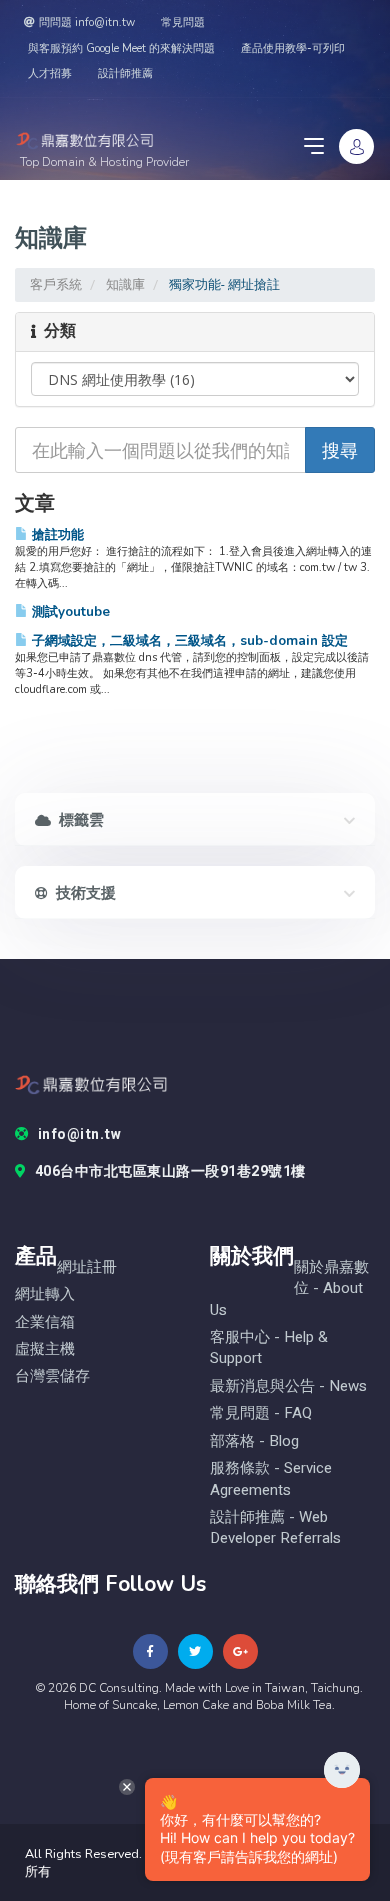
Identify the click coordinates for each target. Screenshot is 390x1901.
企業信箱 (45, 1322)
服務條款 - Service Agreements (271, 1479)
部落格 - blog (254, 1441)
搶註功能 (56, 534)
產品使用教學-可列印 (293, 48)
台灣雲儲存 (52, 1376)
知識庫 (125, 284)
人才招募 (50, 73)
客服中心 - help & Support (269, 1348)
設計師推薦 (125, 73)
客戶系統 (56, 284)
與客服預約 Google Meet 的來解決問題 (121, 48)
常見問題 (183, 22)
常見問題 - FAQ (261, 1413)
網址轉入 (45, 1294)
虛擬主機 (45, 1349)
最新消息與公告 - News (288, 1386)
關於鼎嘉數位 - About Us (289, 1289)
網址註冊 (87, 1267)
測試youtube (69, 611)
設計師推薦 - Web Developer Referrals (275, 1528)
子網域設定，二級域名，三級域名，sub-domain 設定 (188, 640)
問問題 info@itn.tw (87, 22)
